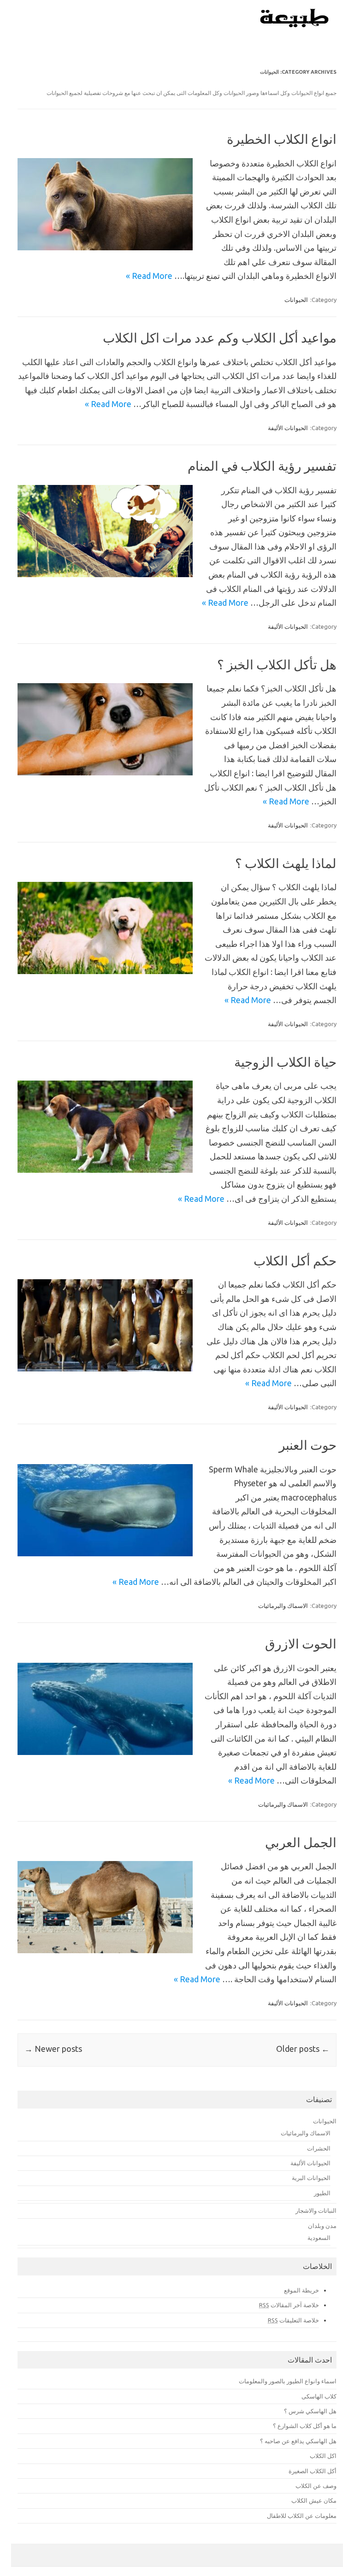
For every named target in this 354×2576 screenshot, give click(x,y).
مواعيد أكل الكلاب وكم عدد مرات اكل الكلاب (220, 338)
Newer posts (53, 2049)
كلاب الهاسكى (319, 2396)
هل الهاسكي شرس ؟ (310, 2411)
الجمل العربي (301, 1842)
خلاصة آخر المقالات (289, 2305)
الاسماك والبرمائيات (283, 1606)
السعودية (319, 2238)
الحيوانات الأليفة (288, 428)
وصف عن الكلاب (316, 2486)
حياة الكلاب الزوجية (285, 1062)
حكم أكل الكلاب (295, 1261)
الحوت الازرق (301, 1644)
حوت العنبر (308, 1445)
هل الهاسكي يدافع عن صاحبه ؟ (298, 2441)
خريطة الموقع (301, 2290)
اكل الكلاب (323, 2456)
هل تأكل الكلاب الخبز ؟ (277, 665)
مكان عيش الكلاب (314, 2500)
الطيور (322, 2193)
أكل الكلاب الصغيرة (313, 2471)
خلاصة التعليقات (293, 2320)
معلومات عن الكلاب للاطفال (302, 2516)
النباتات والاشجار (316, 2210)
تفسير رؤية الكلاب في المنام (262, 466)
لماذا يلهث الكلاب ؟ (286, 863)
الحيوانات (296, 300)
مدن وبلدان (322, 2226)
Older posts (303, 2049)
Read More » (149, 276)
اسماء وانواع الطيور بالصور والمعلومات (288, 2381)
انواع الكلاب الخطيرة (282, 139)
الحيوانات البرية (311, 2178)
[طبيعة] (295, 25)
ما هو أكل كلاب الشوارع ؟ (305, 2426)
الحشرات (319, 2148)
